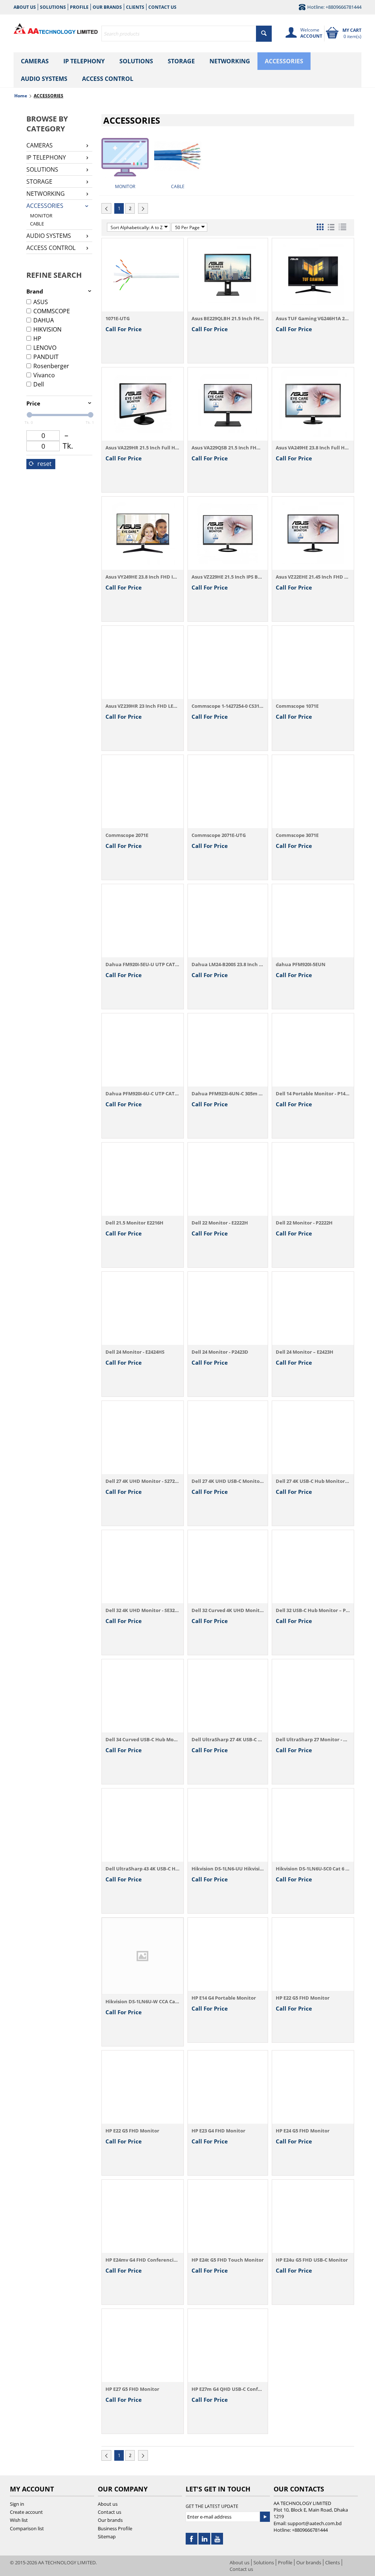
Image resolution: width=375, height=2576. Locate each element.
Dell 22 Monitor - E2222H (220, 1223)
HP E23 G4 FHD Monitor (218, 2131)
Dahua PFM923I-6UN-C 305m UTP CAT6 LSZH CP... (228, 1093)
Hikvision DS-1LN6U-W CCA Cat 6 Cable (143, 2001)
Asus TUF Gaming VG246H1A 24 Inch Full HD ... (313, 318)
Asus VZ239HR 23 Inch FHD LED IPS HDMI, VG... (143, 706)
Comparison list (27, 2528)
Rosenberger (51, 366)
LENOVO (45, 348)
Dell (39, 384)
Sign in (17, 2504)
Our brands (107, 7)
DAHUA (44, 320)
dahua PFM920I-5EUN (301, 964)
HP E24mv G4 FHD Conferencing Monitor (143, 2260)
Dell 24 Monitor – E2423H (305, 1352)
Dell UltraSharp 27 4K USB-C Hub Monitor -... (228, 1739)
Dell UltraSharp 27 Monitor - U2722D (313, 1739)
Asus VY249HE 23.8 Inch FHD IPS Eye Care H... (143, 577)
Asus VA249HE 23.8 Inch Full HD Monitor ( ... (313, 448)
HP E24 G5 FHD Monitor (303, 2131)
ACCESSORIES (284, 61)
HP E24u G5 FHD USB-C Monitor (312, 2260)
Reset (44, 464)
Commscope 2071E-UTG (219, 835)
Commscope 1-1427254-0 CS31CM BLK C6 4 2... (228, 706)
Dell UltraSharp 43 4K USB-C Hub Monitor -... (143, 1869)
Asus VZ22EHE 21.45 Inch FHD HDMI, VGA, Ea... (313, 577)
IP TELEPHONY (84, 61)
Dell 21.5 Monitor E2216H (134, 1223)
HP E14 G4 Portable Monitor (224, 1998)
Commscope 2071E (127, 835)
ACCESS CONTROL (108, 79)
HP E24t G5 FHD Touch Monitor (228, 2260)
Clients (135, 7)
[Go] (265, 2517)
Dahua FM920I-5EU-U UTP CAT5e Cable (143, 964)
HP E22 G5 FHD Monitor (303, 1998)
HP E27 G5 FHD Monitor (132, 2389)
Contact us (162, 7)
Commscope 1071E (297, 706)
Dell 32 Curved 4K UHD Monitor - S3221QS (228, 1610)
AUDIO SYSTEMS (44, 79)
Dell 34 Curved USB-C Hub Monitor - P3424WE (143, 1739)
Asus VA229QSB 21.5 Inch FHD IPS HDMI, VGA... (228, 448)
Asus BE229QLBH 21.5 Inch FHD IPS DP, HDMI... (228, 318)
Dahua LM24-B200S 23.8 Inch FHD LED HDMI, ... (228, 964)
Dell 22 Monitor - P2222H (304, 1223)
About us (25, 7)
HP (37, 339)
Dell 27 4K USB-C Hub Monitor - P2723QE (313, 1481)
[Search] (264, 34)
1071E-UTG (118, 318)
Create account (26, 2512)
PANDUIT (46, 357)
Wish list (19, 2520)
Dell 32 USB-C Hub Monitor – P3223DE (313, 1610)
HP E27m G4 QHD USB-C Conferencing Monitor (228, 2389)
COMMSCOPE (52, 311)
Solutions (53, 7)
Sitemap (107, 2536)
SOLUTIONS (136, 61)
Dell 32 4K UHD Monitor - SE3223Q (143, 1610)
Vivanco (44, 375)
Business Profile (115, 2528)
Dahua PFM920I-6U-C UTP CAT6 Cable (143, 1093)
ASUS (41, 302)
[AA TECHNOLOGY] (56, 27)
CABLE (37, 224)
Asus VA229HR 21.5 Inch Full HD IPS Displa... (143, 448)
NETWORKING (230, 61)
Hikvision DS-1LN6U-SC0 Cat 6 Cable (313, 1869)
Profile (79, 7)
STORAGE (181, 61)
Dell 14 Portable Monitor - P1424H (313, 1093)
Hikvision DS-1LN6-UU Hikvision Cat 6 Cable (228, 1869)
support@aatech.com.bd (315, 2523)
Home (21, 96)
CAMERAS (35, 61)
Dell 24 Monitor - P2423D (220, 1352)
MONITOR (41, 216)
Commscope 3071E (297, 835)
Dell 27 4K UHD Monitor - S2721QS (143, 1481)
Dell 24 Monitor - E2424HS (135, 1352)
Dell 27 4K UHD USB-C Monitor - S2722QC (228, 1481)
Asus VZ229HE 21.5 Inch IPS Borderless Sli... (228, 577)
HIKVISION (47, 329)
